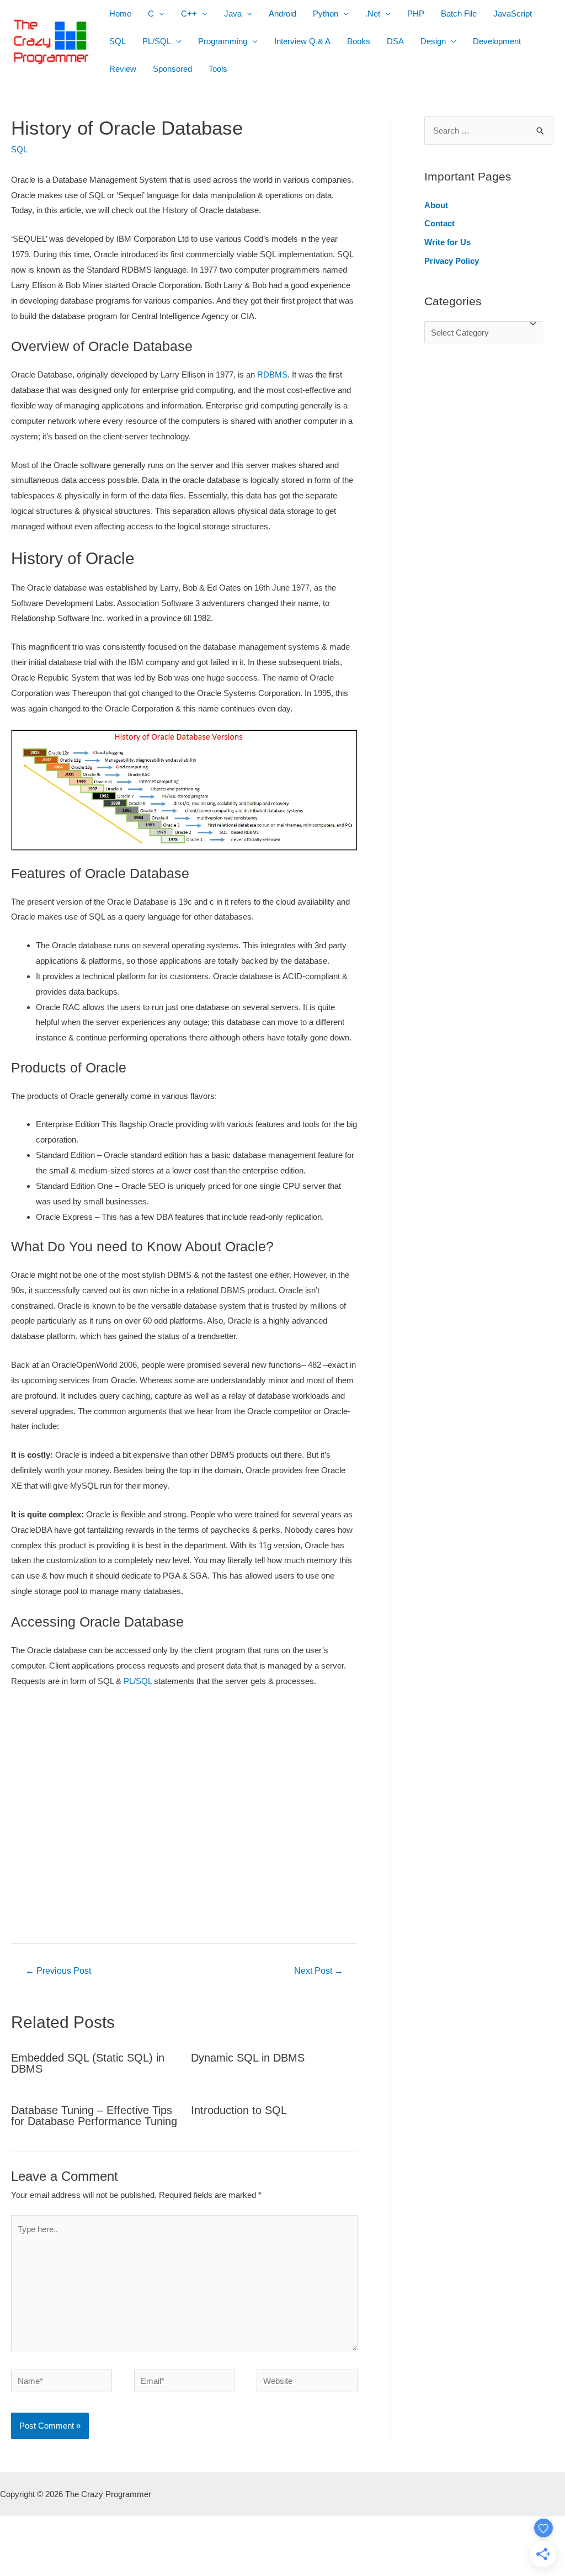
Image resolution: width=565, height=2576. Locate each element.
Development (497, 41)
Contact (439, 223)
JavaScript (513, 14)
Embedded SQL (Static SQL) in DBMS (88, 2063)
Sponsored (172, 69)
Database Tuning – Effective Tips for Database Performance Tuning (94, 2116)
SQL (118, 41)
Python (326, 14)
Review (123, 69)
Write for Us (447, 242)
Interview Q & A (302, 41)
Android (282, 14)
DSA (395, 41)
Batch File (459, 14)
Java (233, 14)
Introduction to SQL (239, 2110)
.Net (373, 14)
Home (120, 14)
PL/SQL (157, 41)
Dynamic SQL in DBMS (248, 2058)
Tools (218, 69)
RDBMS (272, 375)
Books (359, 41)
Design (433, 41)
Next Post (319, 1971)
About (436, 205)
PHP (416, 14)
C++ (189, 14)
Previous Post (58, 1971)
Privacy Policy (452, 261)
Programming (223, 41)
